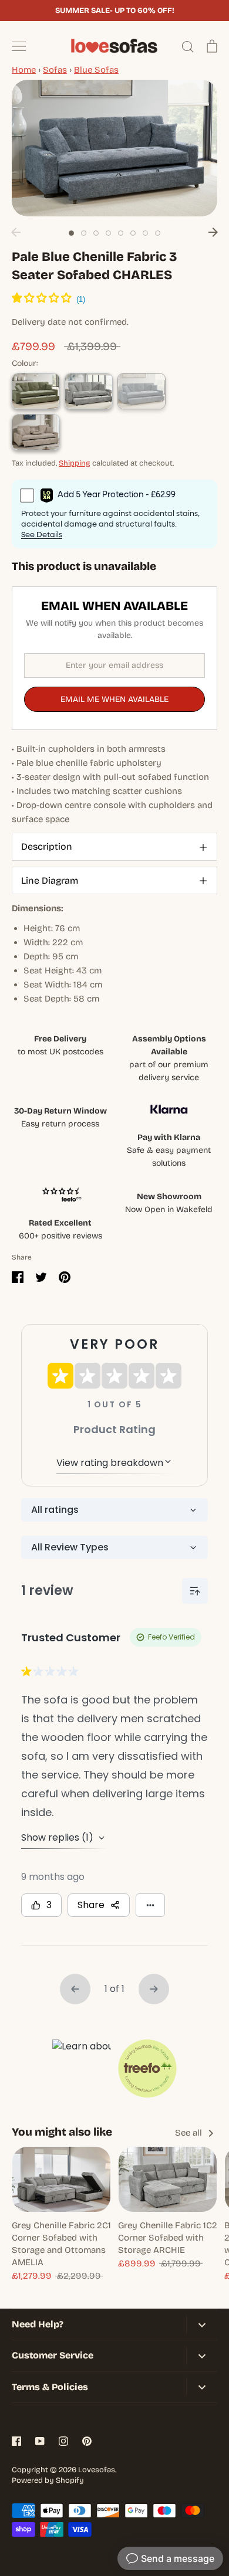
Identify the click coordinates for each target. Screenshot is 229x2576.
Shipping (75, 463)
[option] (114, 148)
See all (190, 2133)
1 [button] (71, 233)
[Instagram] (63, 2441)
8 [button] (158, 233)
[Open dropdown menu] (202, 2325)
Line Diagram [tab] (50, 880)
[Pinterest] (87, 2441)
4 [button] (108, 233)
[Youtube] (40, 2441)
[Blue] (142, 391)
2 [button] (84, 233)
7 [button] (145, 233)
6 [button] (133, 233)
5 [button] (121, 233)
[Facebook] (16, 2441)
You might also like (62, 2132)
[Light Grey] (89, 391)
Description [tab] (47, 846)
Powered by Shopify (48, 2480)
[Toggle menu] (19, 46)
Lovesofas (97, 2470)
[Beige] (36, 432)
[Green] (36, 391)
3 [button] (96, 233)
